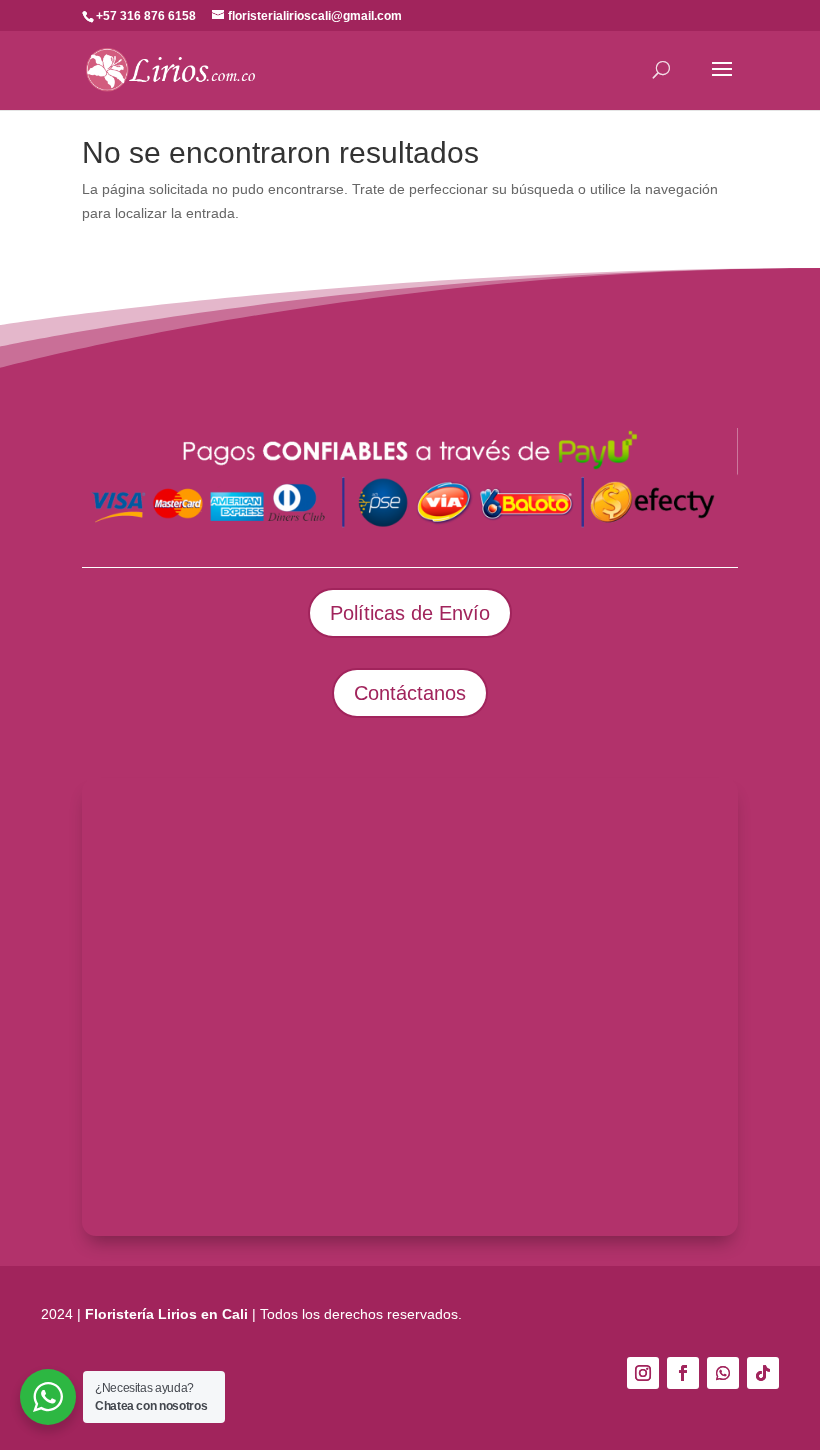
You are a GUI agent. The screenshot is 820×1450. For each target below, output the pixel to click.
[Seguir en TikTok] (763, 1373)
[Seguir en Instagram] (643, 1373)
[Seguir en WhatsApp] (723, 1373)
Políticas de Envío (410, 613)
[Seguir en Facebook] (683, 1373)
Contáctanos (410, 693)
